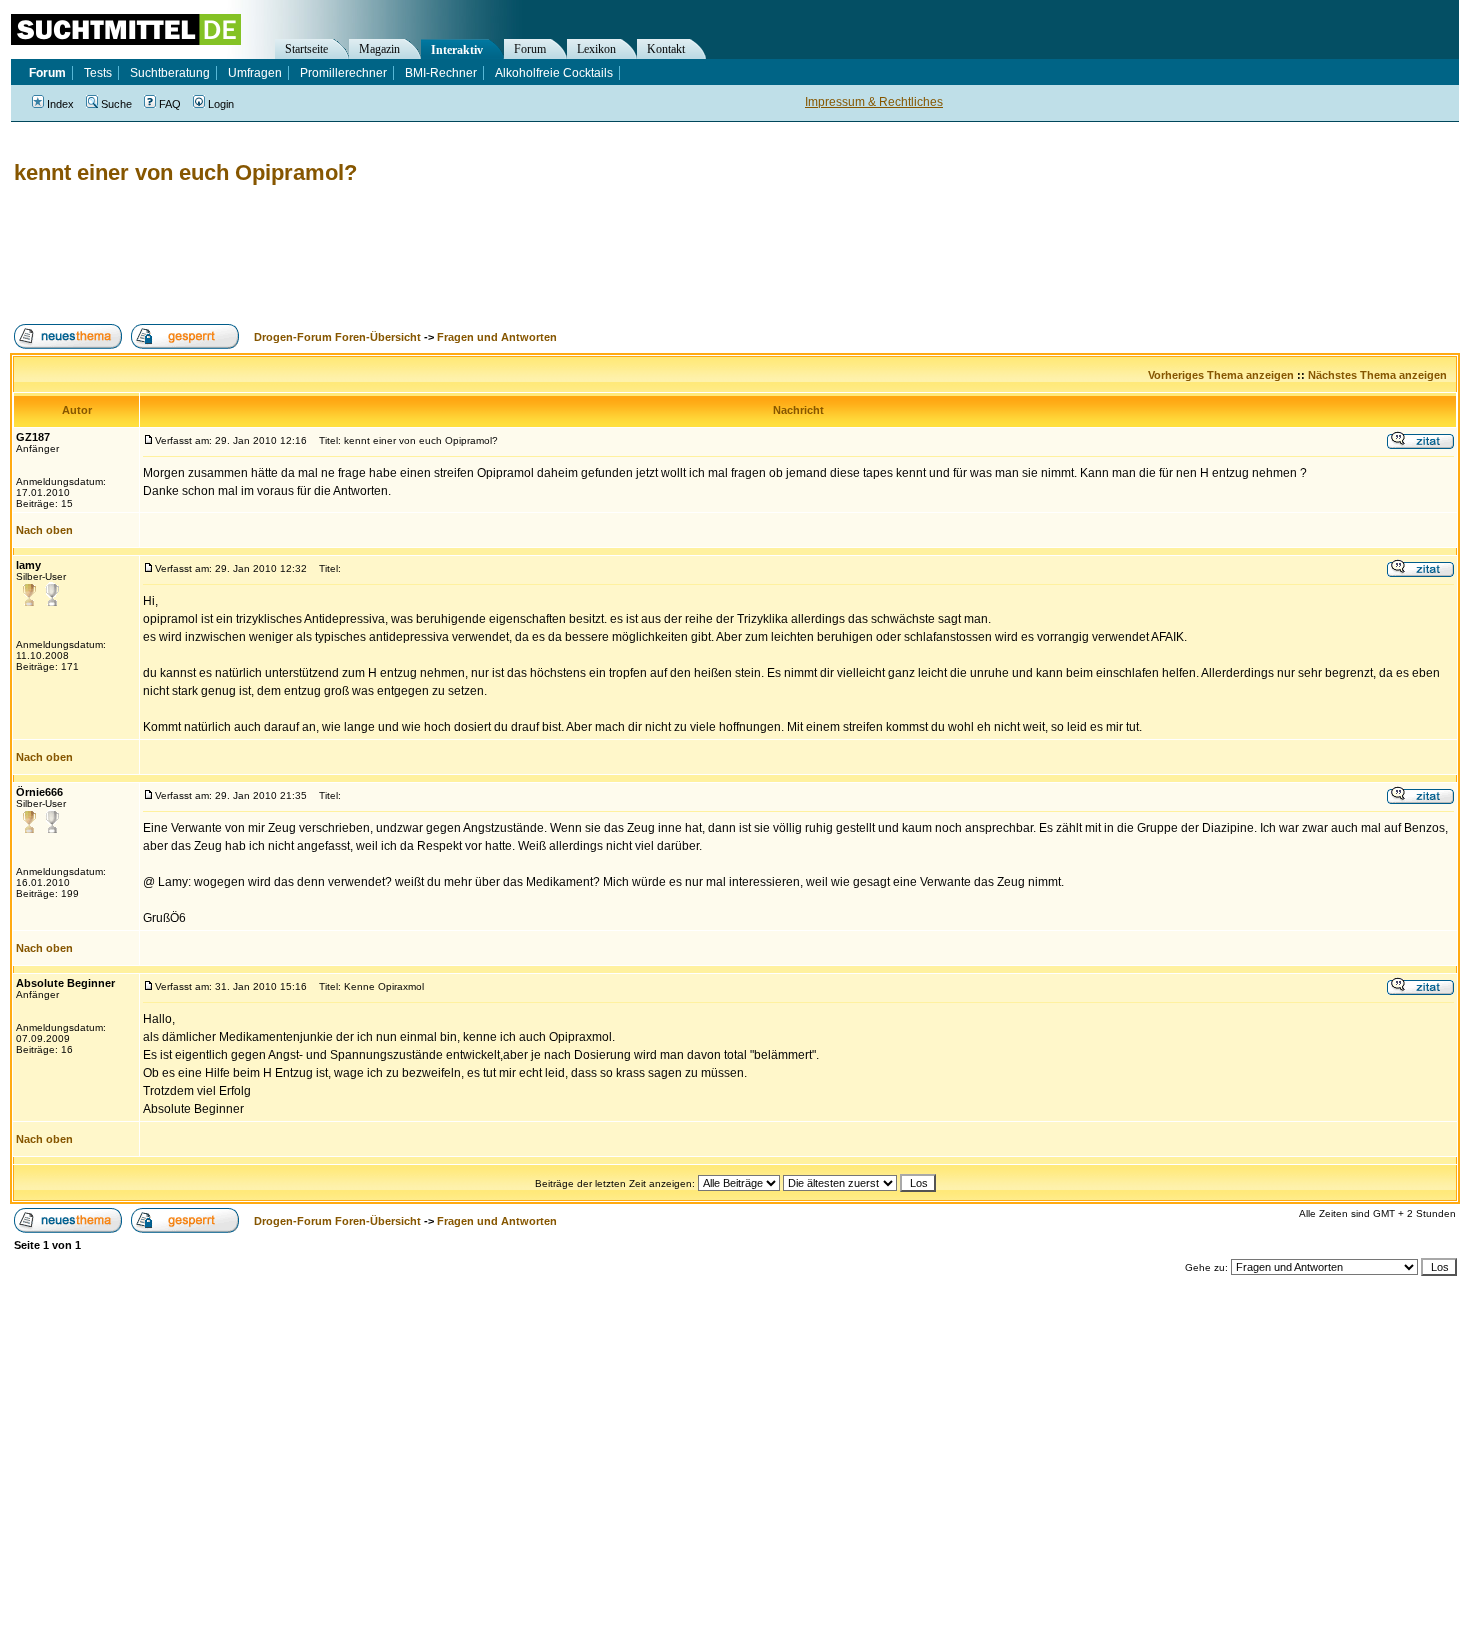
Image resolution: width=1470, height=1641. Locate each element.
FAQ (170, 104)
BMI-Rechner (441, 73)
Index (60, 104)
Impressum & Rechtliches (874, 102)
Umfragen (255, 73)
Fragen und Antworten (497, 337)
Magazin (379, 49)
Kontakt (666, 49)
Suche (116, 104)
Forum (530, 49)
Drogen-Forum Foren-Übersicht (337, 337)
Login (221, 104)
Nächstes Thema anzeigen (1377, 375)
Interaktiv (457, 50)
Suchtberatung (170, 73)
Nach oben (44, 530)
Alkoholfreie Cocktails (554, 73)
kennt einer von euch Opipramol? (185, 172)
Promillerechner (343, 73)
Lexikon (596, 49)
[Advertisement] (374, 255)
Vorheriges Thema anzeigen (1221, 375)
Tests (98, 73)
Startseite (306, 49)
